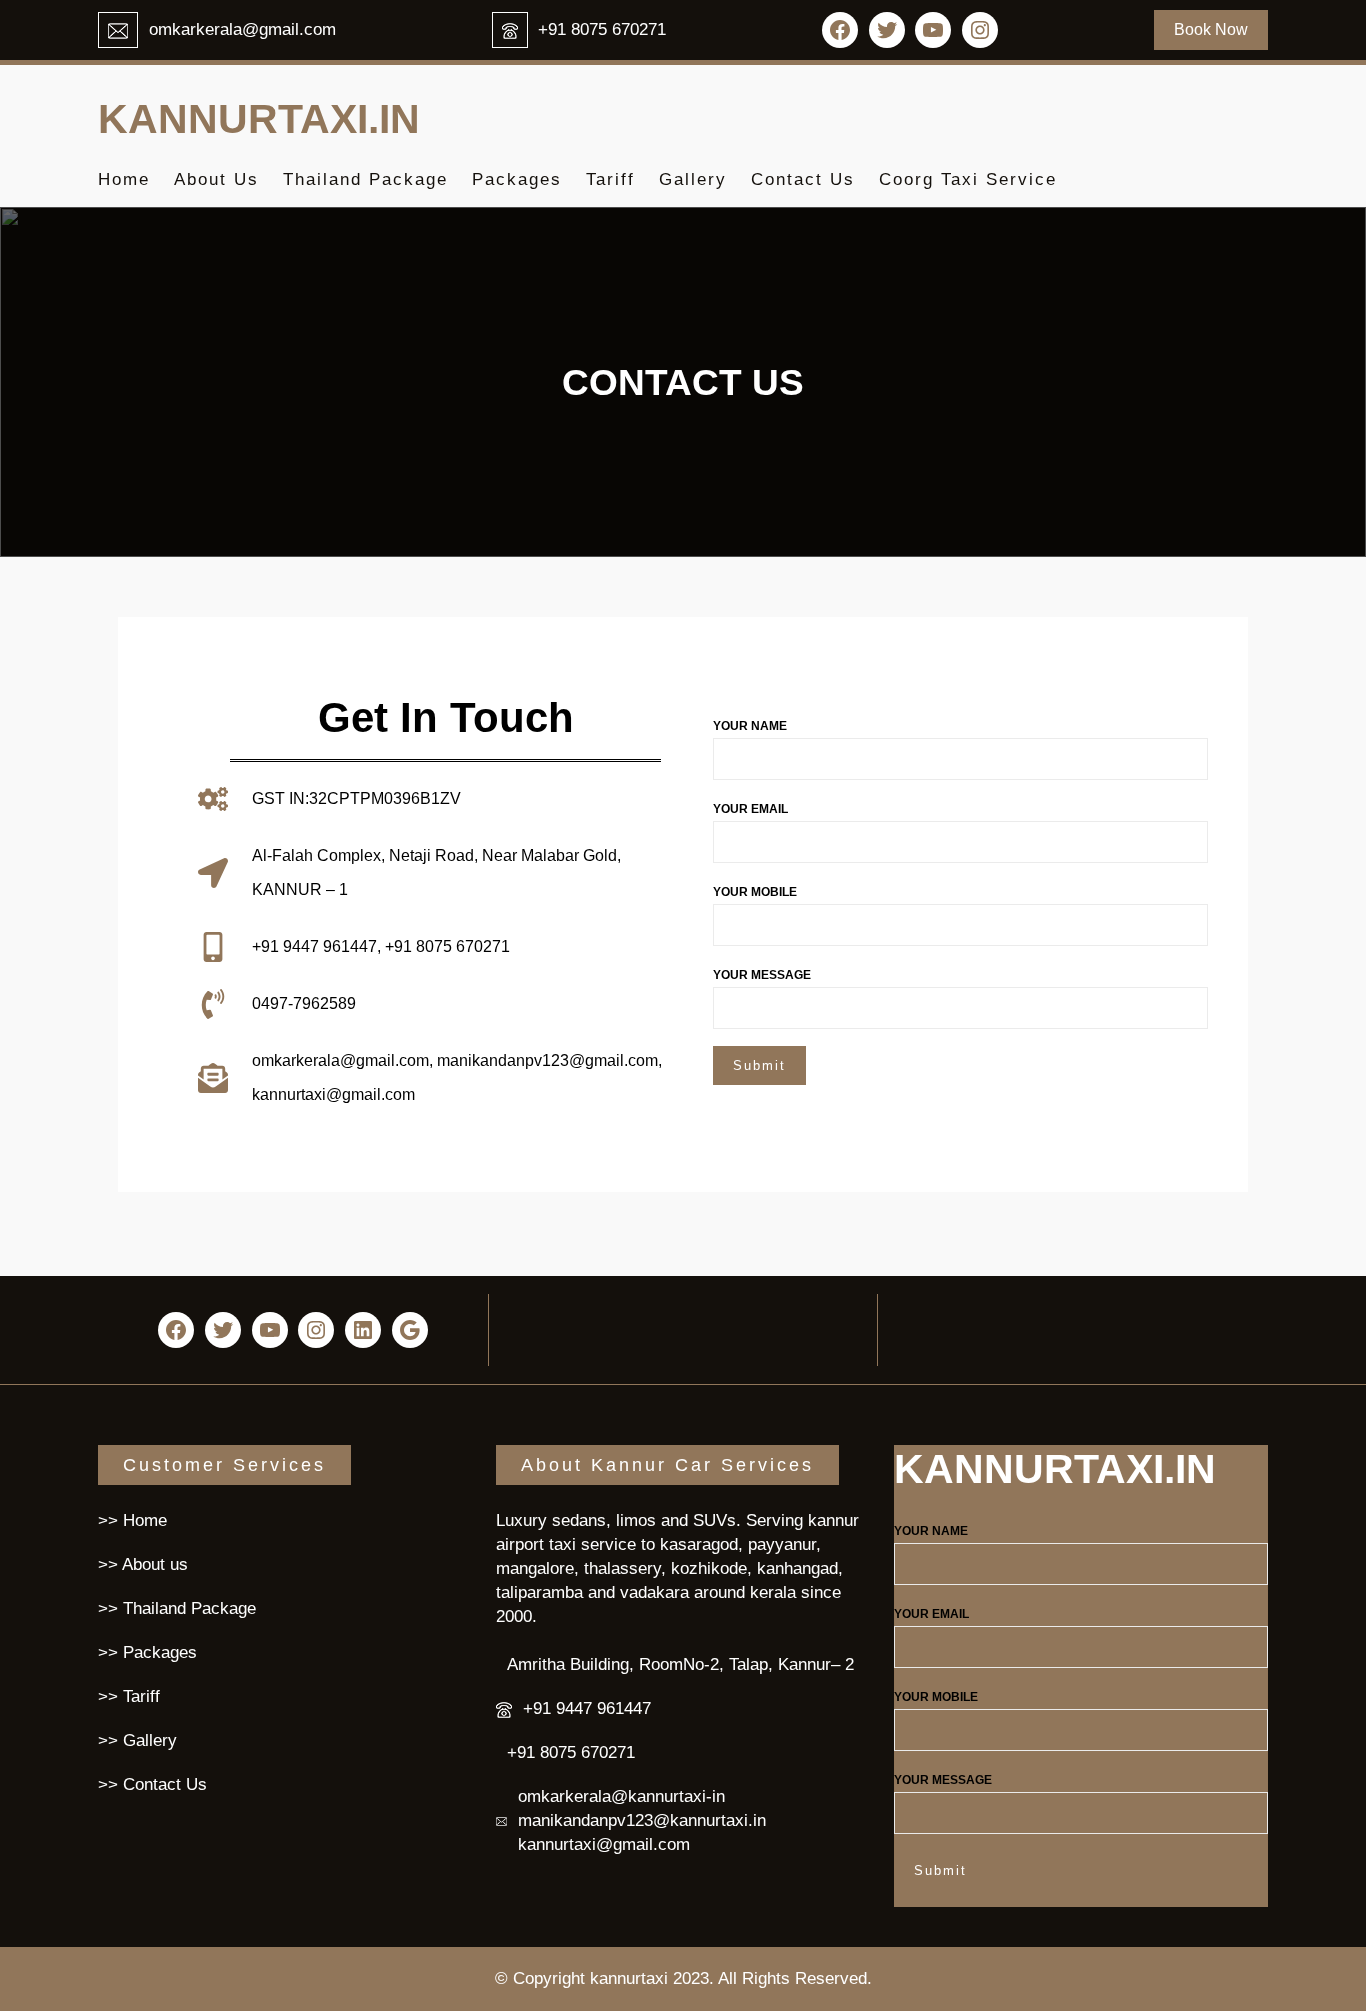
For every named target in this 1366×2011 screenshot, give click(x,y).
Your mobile (755, 892)
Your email (750, 809)
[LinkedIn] (363, 1330)
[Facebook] (840, 30)
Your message (762, 975)
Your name (750, 726)
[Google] (410, 1330)
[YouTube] (933, 30)
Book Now (1211, 29)
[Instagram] (980, 30)
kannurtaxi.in (259, 119)
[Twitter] (887, 30)
